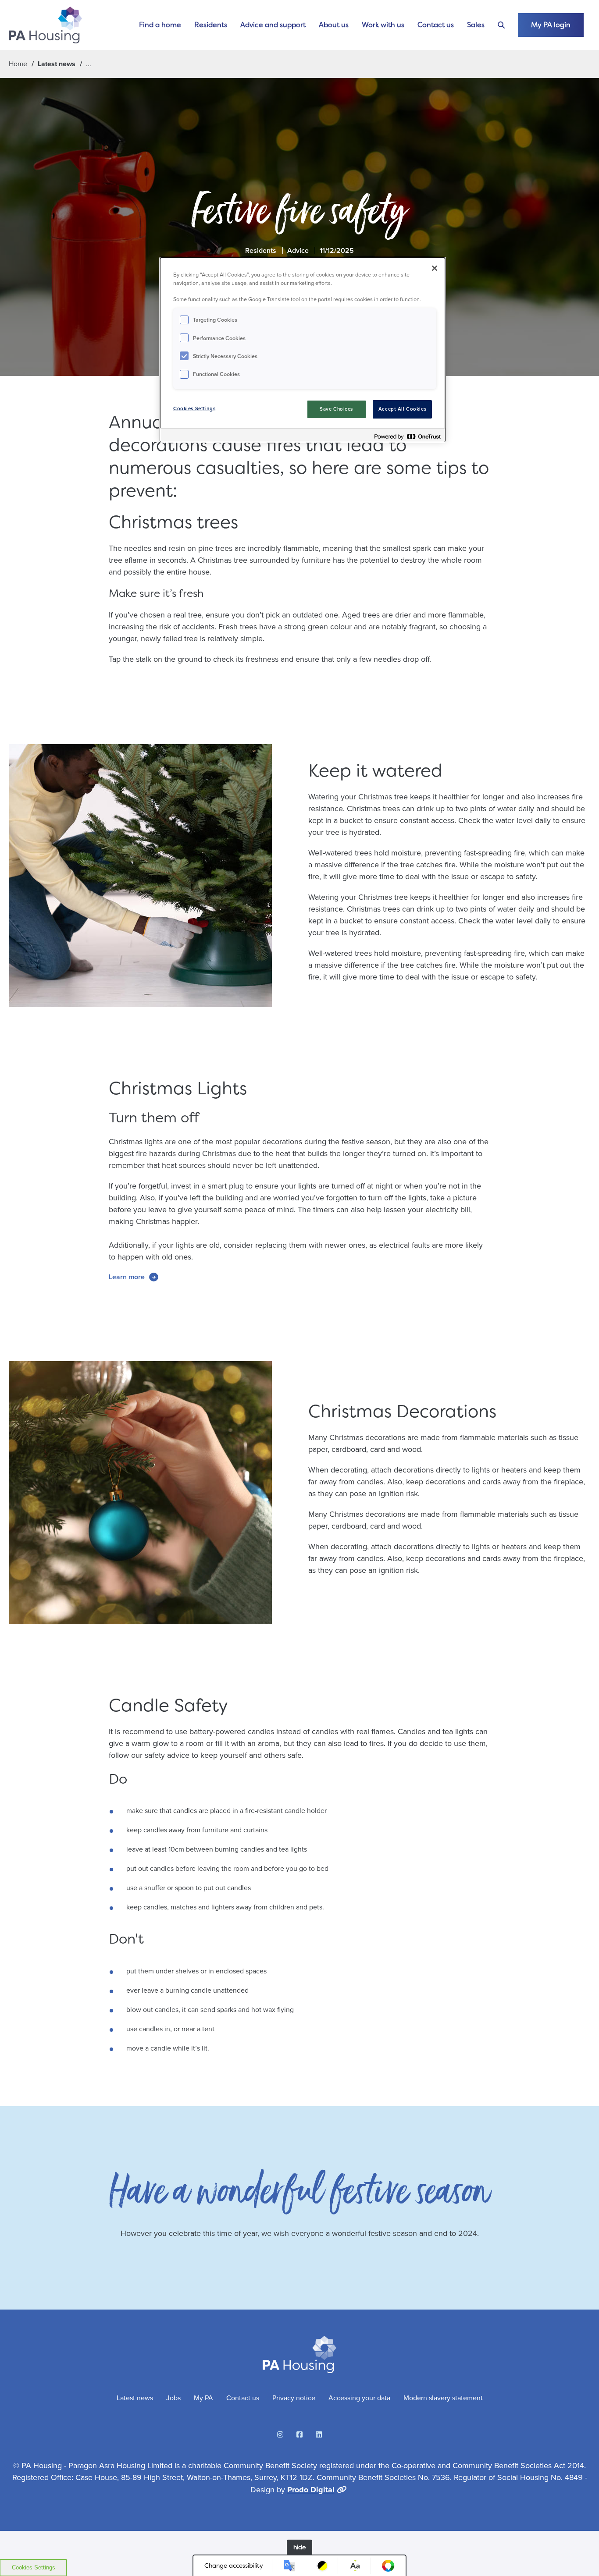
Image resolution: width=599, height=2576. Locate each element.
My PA (203, 2398)
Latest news (57, 64)
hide (299, 2547)
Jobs (173, 2398)
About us (334, 25)
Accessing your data (359, 2398)
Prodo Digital (311, 2490)
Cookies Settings (34, 2567)
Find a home (160, 25)
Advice (298, 250)
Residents (211, 25)
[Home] (45, 25)
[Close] (435, 268)
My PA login (551, 25)
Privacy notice (294, 2398)
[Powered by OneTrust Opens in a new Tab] (407, 436)
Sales (476, 25)
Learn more (127, 1277)
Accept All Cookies (402, 409)
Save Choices (336, 409)
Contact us (436, 25)
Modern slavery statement (443, 2398)
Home (18, 64)
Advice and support (273, 25)
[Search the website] (501, 25)
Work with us (383, 25)
